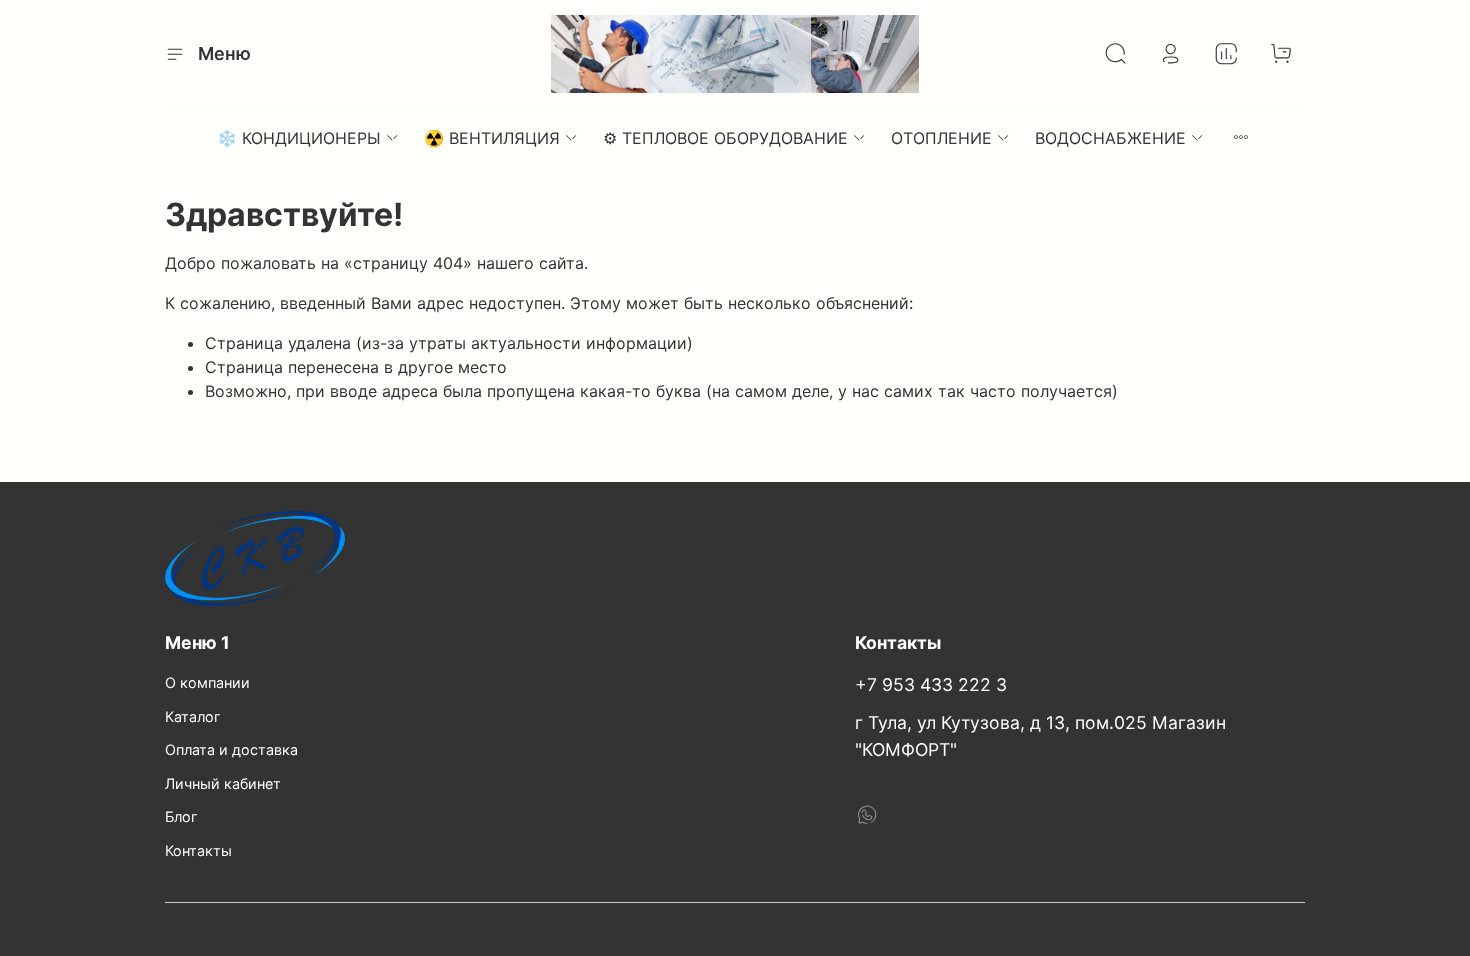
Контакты (198, 850)
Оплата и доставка (231, 749)
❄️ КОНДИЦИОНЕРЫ (299, 138)
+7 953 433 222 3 (931, 684)
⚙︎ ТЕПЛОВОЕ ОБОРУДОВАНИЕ (725, 138)
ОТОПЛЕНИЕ (941, 138)
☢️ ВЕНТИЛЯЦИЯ (492, 138)
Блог (181, 816)
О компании (207, 682)
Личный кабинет (223, 783)
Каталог (193, 716)
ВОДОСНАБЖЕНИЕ (1110, 138)
